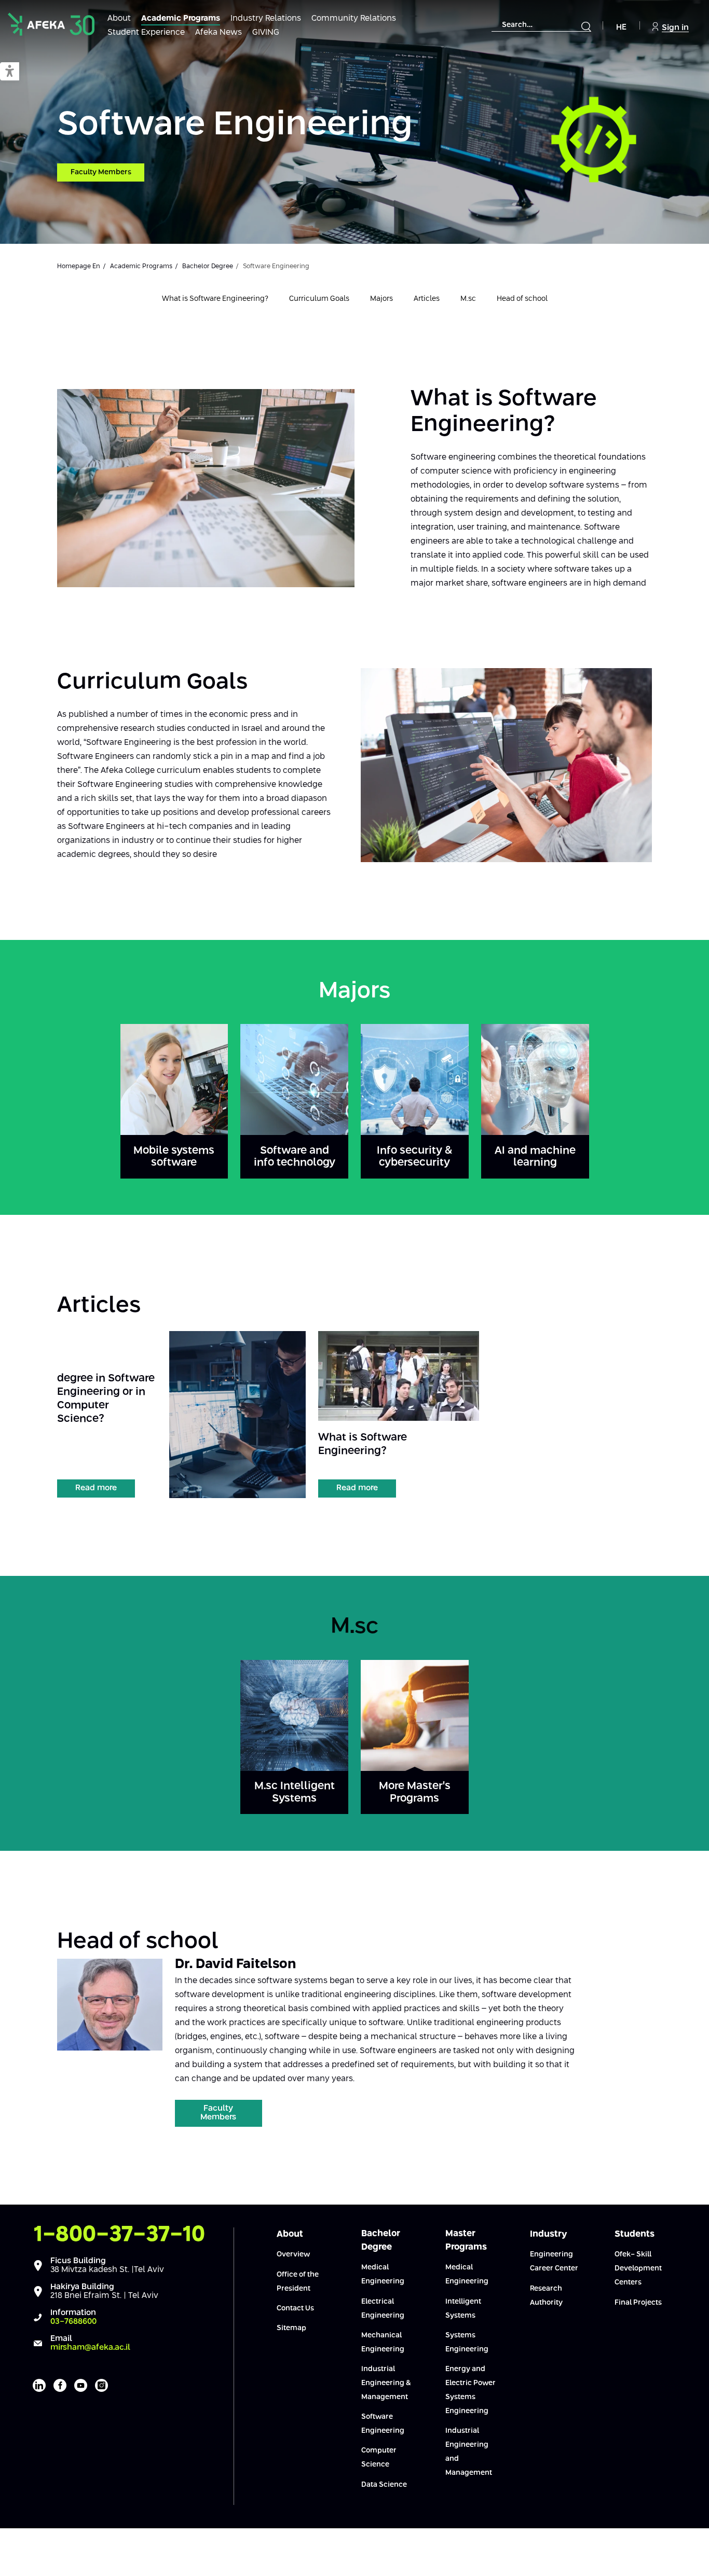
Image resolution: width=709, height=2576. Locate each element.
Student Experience (146, 32)
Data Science (384, 2485)
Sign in (675, 28)
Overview (293, 2254)
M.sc (468, 299)
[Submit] (586, 26)
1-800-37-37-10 (119, 2235)
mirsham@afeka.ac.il (90, 2348)
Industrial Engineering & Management (386, 2383)
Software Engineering (235, 125)
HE (621, 27)
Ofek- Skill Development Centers (638, 2268)
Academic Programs (181, 18)
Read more (96, 1488)
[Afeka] (51, 24)
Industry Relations (266, 18)
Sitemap (291, 2328)
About (119, 18)
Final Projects (638, 2303)
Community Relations (354, 18)
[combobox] (541, 25)
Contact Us (295, 2308)
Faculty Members (101, 172)
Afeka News (219, 32)
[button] (10, 72)
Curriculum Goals (319, 299)
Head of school (522, 299)
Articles (427, 299)
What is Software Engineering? (215, 299)
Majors (381, 299)
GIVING (266, 32)
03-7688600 (73, 2322)
